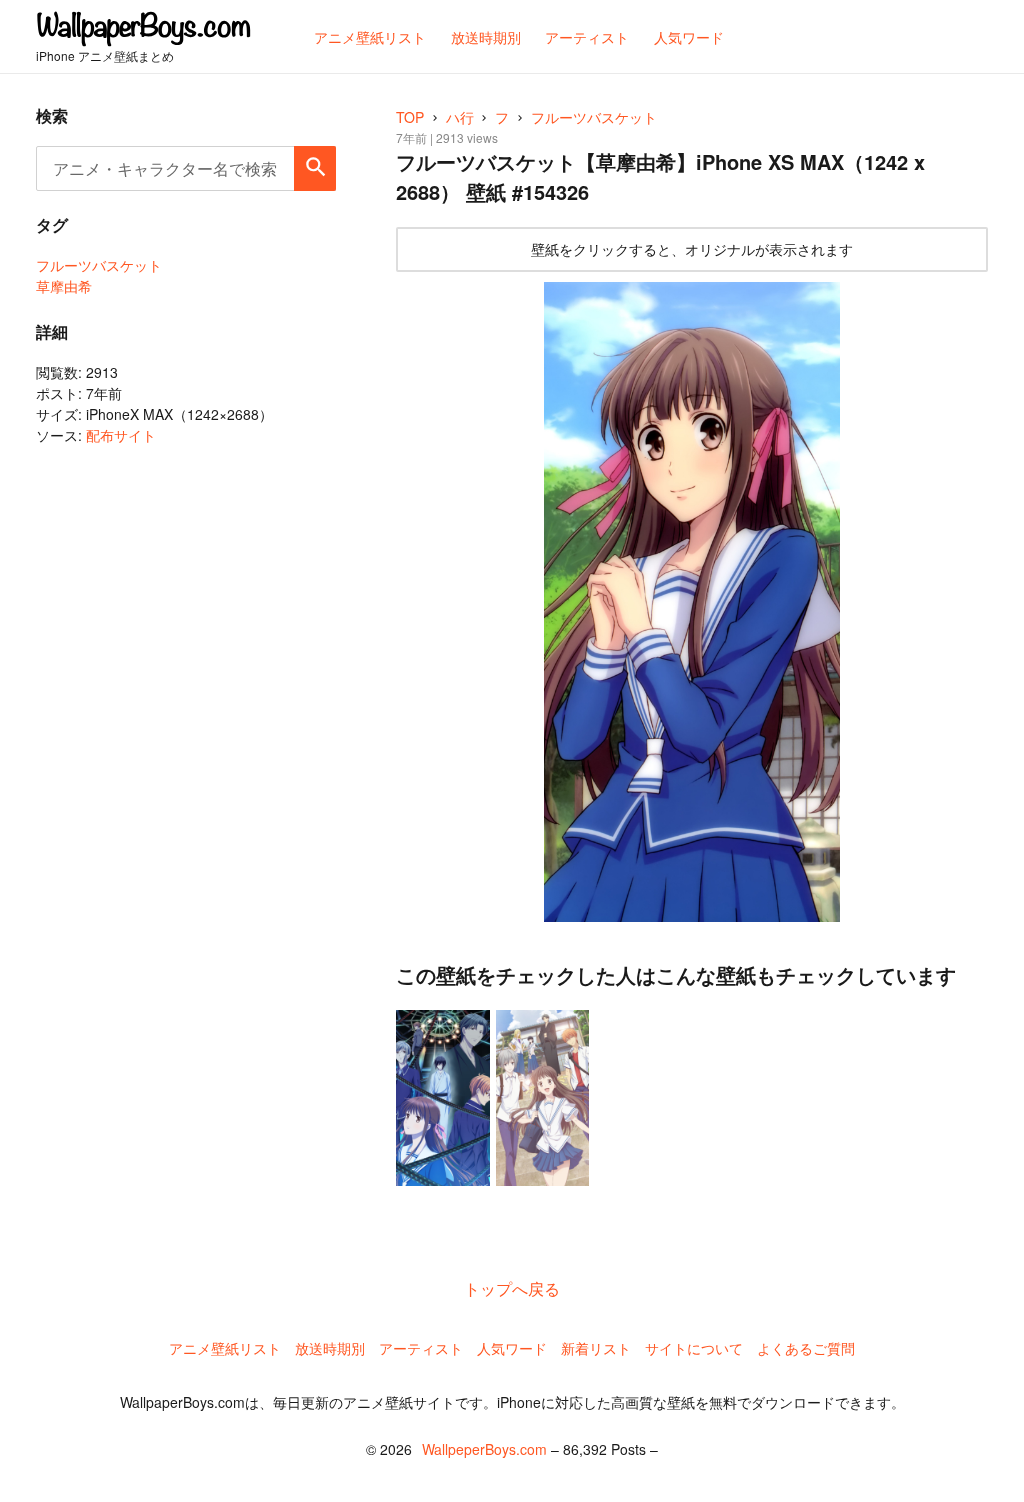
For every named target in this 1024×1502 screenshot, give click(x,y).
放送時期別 (330, 1348)
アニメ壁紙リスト (225, 1348)
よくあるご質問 (806, 1348)
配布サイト (121, 435)
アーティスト (421, 1348)
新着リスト (596, 1348)
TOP (410, 117)
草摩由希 (64, 286)
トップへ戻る (512, 1288)
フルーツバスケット (99, 265)
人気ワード (512, 1348)
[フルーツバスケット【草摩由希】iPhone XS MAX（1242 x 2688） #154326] (692, 602)
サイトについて (694, 1348)
